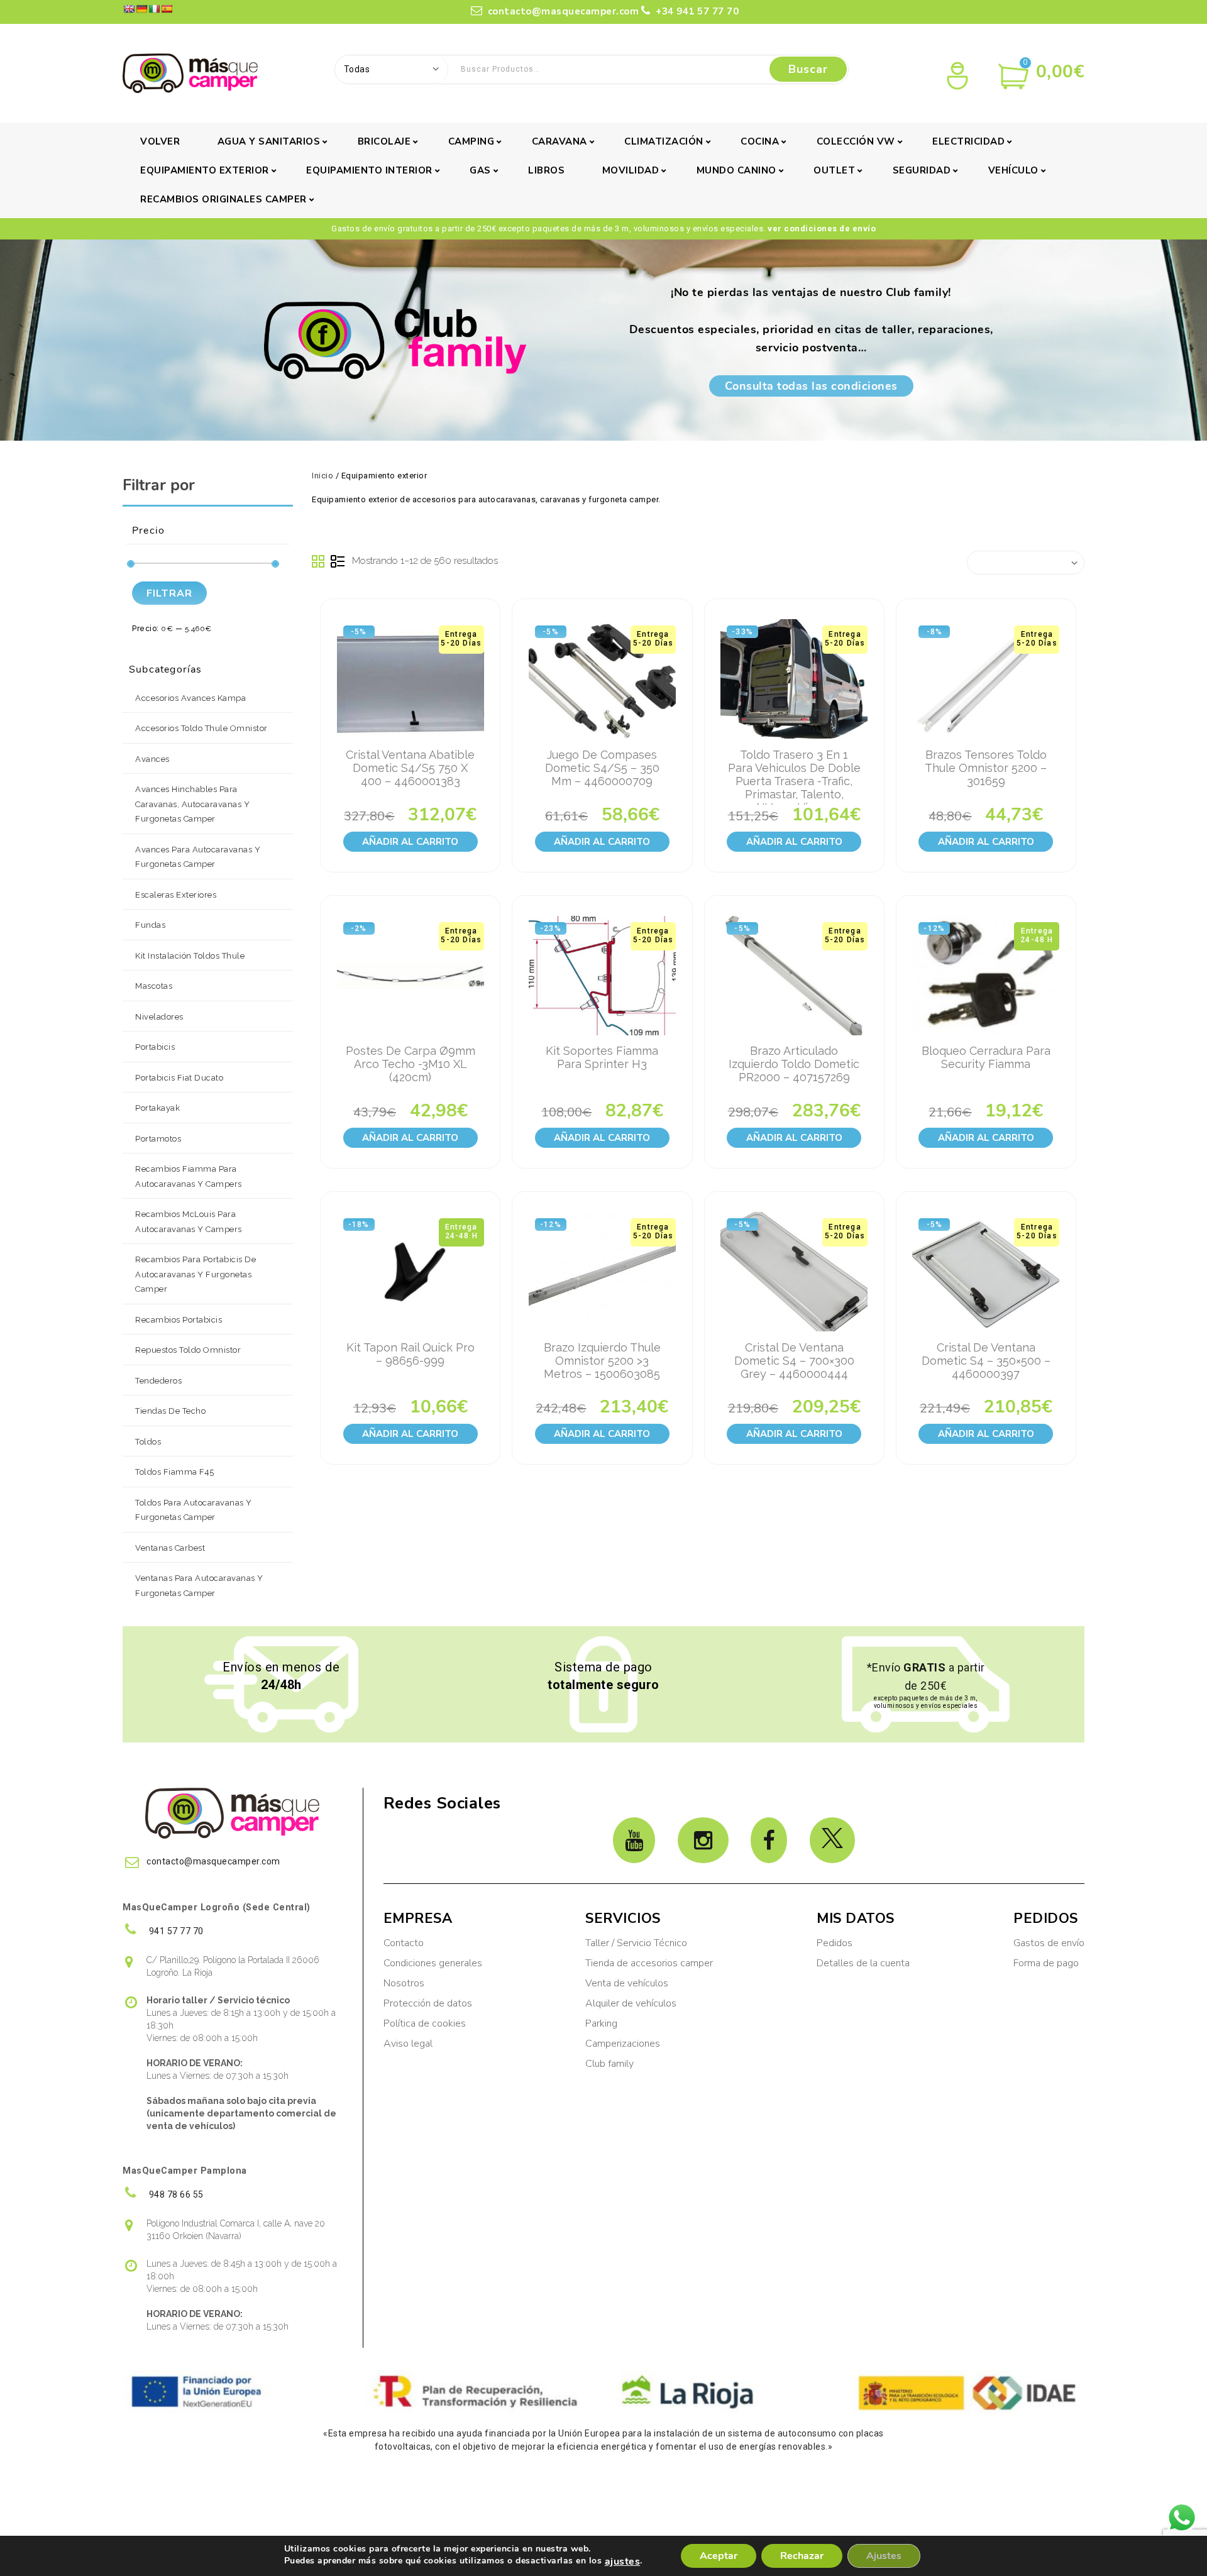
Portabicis (155, 1047)
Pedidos (835, 1943)
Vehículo (1013, 170)
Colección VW (856, 141)
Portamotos (158, 1139)
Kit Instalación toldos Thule (190, 956)
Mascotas (154, 986)
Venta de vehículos (627, 1983)
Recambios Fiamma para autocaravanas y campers (189, 1176)
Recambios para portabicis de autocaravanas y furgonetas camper (196, 1274)
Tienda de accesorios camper (649, 1963)
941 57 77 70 (175, 1931)
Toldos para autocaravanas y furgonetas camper (194, 1510)
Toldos (148, 1442)
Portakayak (157, 1108)
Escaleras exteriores (176, 895)
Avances (152, 759)
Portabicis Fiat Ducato (179, 1078)
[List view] (338, 562)
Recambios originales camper (223, 199)
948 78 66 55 (175, 2194)
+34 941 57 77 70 (696, 11)
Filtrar (169, 593)
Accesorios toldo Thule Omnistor (201, 728)
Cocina (760, 141)
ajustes (623, 2562)
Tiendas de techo (170, 1411)
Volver (160, 141)
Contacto (404, 1943)
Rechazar (802, 2556)
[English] (129, 9)
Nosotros (404, 1983)
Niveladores (159, 1017)
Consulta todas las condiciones (811, 386)
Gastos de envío (1049, 1943)
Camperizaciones (623, 2044)
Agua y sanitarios (269, 141)
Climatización (664, 141)
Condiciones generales (433, 1963)
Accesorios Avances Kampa (190, 698)
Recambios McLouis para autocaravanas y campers (189, 1222)
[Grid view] (319, 562)
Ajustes (884, 2556)
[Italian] (154, 9)
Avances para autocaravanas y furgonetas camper (198, 857)
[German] (141, 9)
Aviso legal (408, 2044)
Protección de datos (428, 2003)
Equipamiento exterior (205, 170)
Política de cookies (425, 2023)
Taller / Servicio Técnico (636, 1943)
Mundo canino (736, 170)
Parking (603, 2023)
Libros (546, 170)
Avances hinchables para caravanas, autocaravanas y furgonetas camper (192, 804)
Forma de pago (1046, 1963)
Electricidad (968, 141)
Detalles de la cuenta (863, 1963)
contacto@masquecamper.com (564, 11)
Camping (471, 141)
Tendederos (158, 1381)
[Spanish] (167, 9)
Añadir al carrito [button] (410, 842)
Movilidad (631, 170)
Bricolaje (384, 141)
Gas (480, 170)
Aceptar (719, 2556)
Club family (609, 2064)
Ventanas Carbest (170, 1548)
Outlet (834, 170)
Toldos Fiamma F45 (175, 1472)
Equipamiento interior (369, 170)
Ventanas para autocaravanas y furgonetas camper (199, 1586)
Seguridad (922, 170)
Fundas (150, 925)
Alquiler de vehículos (631, 2003)
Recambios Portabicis (179, 1320)
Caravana (559, 141)
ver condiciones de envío (822, 228)
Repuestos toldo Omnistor (188, 1350)
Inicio (322, 476)
